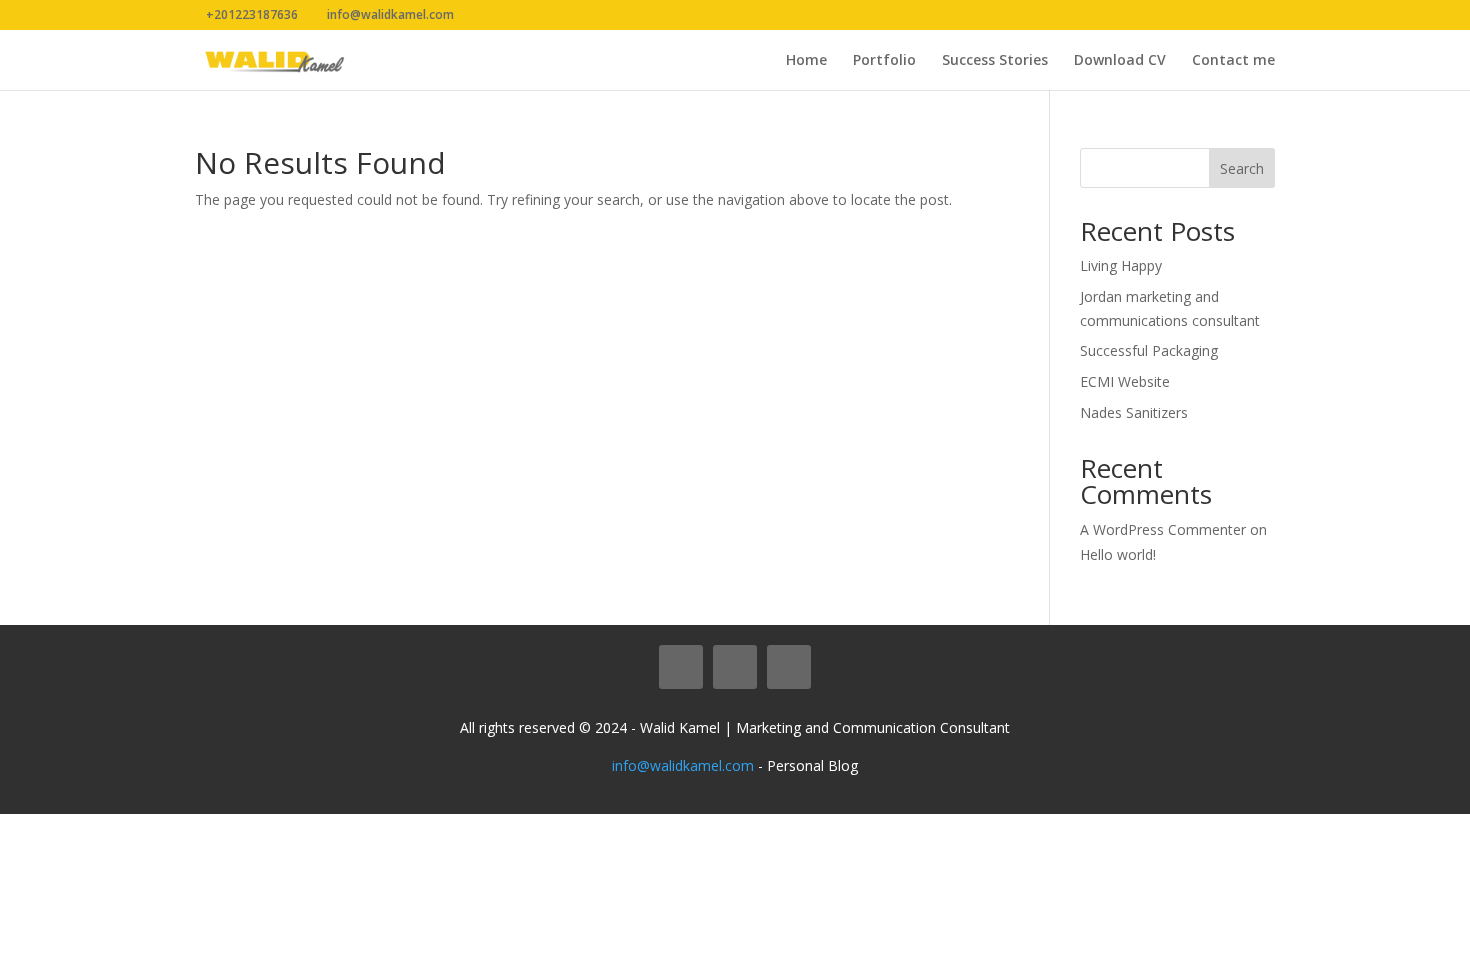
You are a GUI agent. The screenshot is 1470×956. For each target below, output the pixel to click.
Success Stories (995, 61)
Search (1242, 168)
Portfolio (884, 61)
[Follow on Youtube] (789, 667)
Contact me (1233, 61)
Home (806, 61)
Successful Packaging (1149, 350)
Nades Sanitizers (1134, 412)
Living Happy (1121, 265)
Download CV (1120, 61)
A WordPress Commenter (1163, 529)
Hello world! (1118, 554)
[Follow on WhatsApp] (681, 667)
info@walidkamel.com (683, 765)
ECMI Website (1125, 381)
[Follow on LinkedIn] (735, 667)
